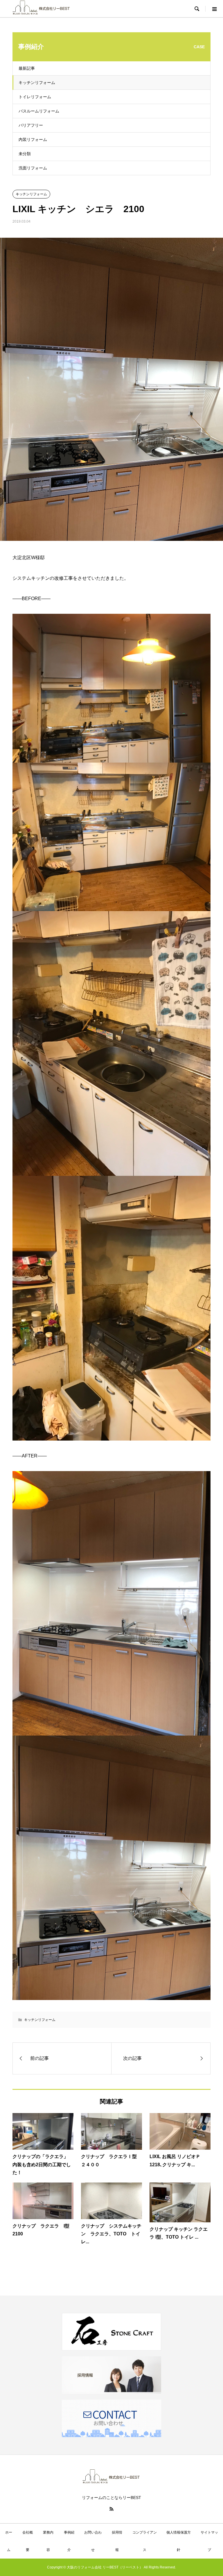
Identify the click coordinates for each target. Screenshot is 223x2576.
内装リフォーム (33, 139)
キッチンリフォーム (37, 83)
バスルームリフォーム (39, 111)
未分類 (25, 154)
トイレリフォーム (35, 97)
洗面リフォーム (33, 168)
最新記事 (27, 68)
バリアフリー (31, 125)
